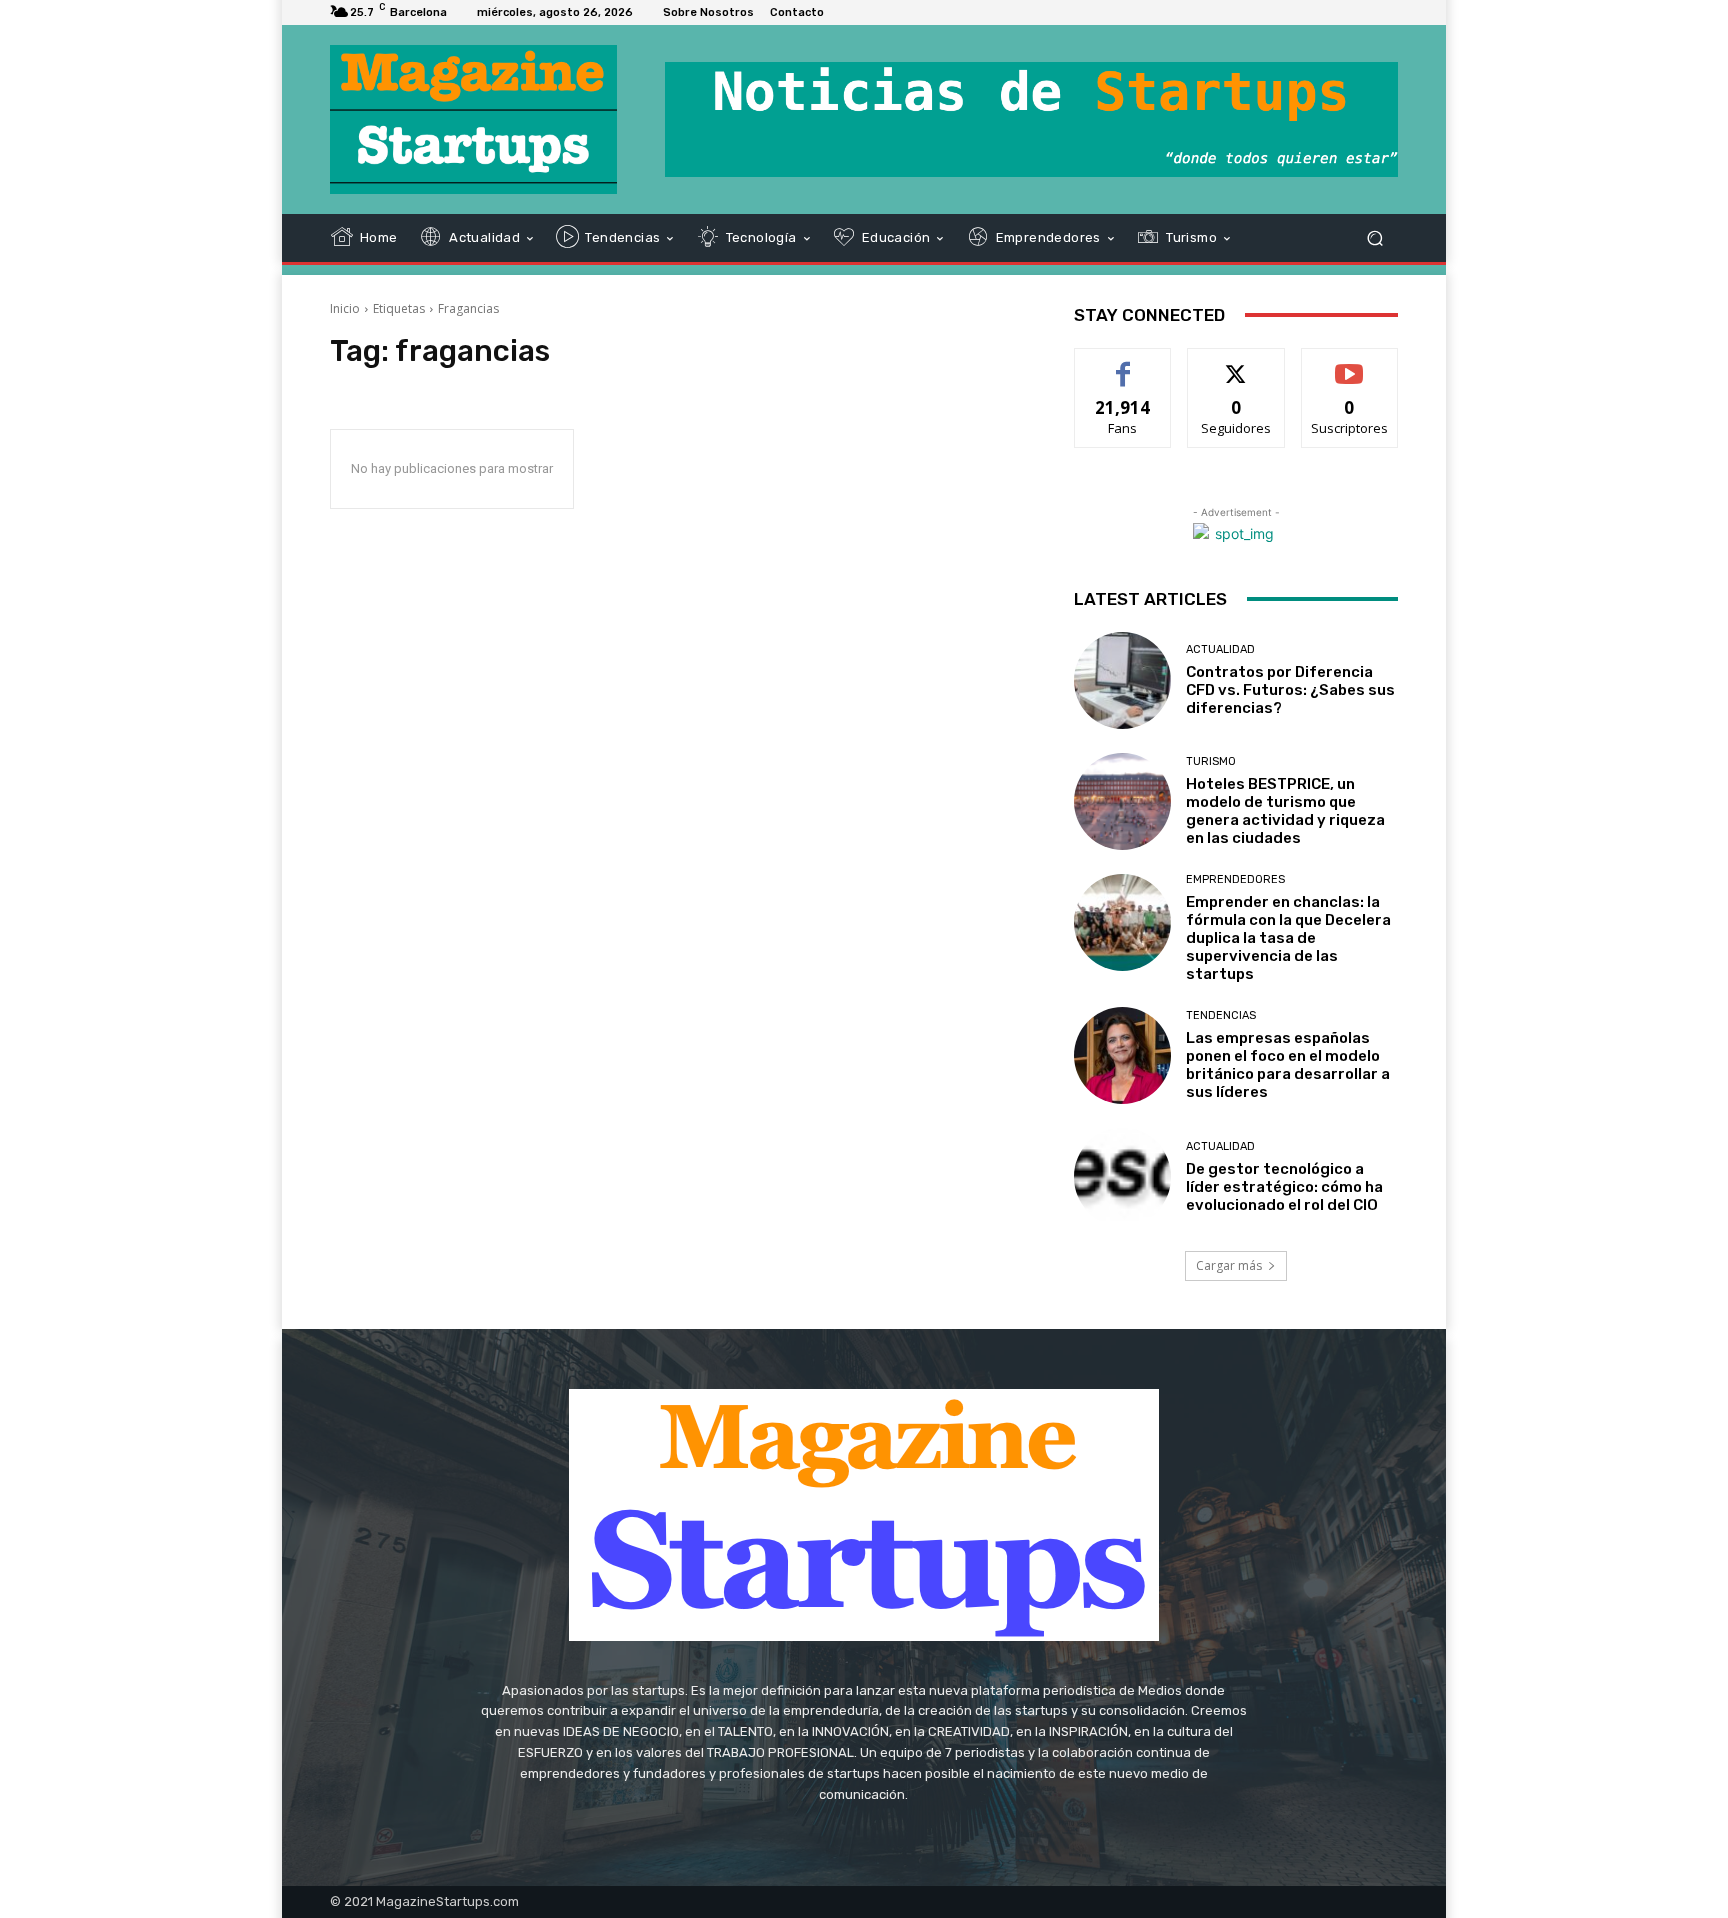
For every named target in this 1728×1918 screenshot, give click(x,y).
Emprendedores (1235, 879)
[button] (1374, 237)
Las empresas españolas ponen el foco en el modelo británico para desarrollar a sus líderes (1288, 1065)
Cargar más (1229, 1265)
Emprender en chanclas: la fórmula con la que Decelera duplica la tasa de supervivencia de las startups (1288, 938)
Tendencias (1221, 1015)
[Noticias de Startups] (473, 119)
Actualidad (1220, 649)
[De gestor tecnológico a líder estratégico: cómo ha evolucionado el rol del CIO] (1122, 1176)
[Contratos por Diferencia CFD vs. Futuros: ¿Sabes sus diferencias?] (1122, 680)
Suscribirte (1349, 363)
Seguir (1236, 363)
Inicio (345, 308)
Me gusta (1123, 363)
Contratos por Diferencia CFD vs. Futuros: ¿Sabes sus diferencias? (1290, 690)
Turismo (1211, 761)
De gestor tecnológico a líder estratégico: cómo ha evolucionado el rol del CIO (1284, 1187)
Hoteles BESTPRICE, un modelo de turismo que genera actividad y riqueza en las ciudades (1285, 811)
